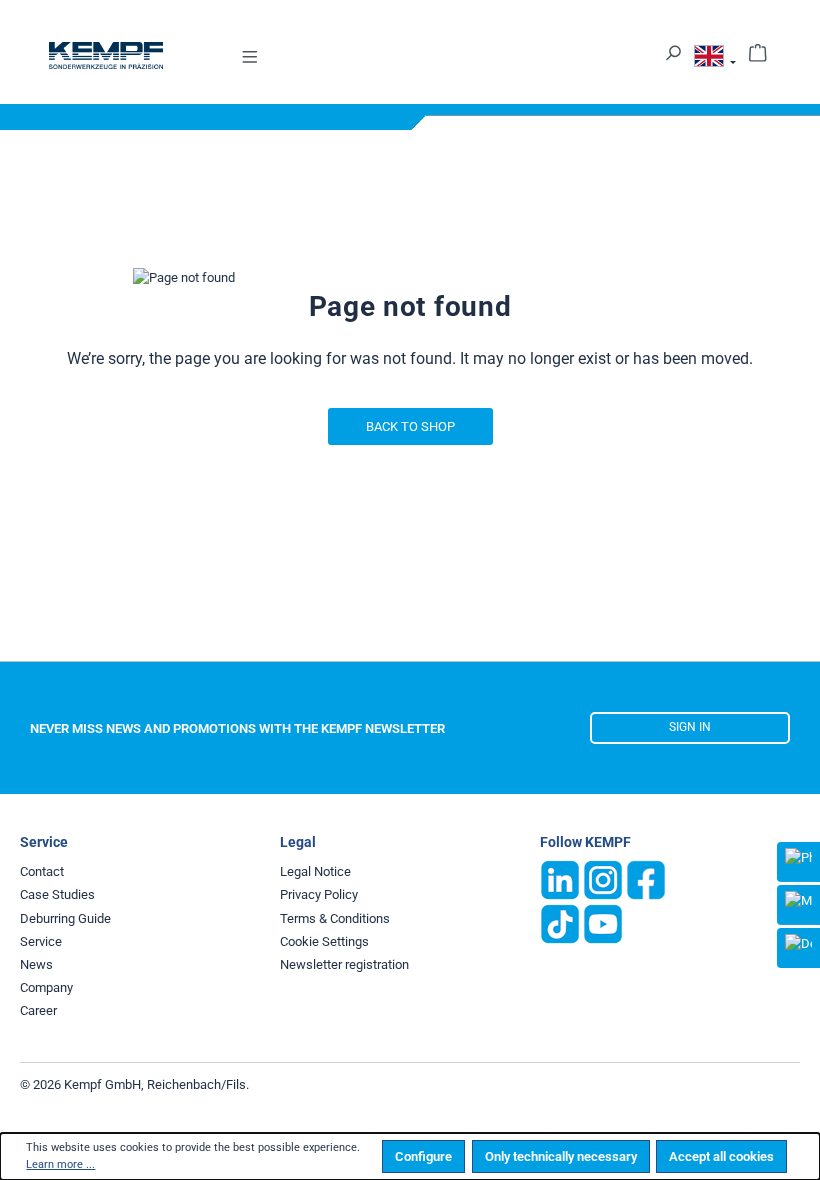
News (36, 964)
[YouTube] (603, 923)
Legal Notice (315, 871)
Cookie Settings (324, 941)
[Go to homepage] (106, 55)
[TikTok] (560, 923)
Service (41, 941)
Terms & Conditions (335, 918)
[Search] (673, 51)
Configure (423, 1156)
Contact (42, 871)
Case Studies (57, 894)
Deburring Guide (65, 918)
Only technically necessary (561, 1156)
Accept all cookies (721, 1156)
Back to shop (410, 426)
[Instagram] (603, 879)
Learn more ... (60, 1164)
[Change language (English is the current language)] (715, 59)
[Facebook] (646, 879)
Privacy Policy (319, 894)
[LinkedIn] (560, 879)
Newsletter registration (344, 964)
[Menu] (250, 55)
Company (46, 987)
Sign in (690, 727)
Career (38, 1010)
